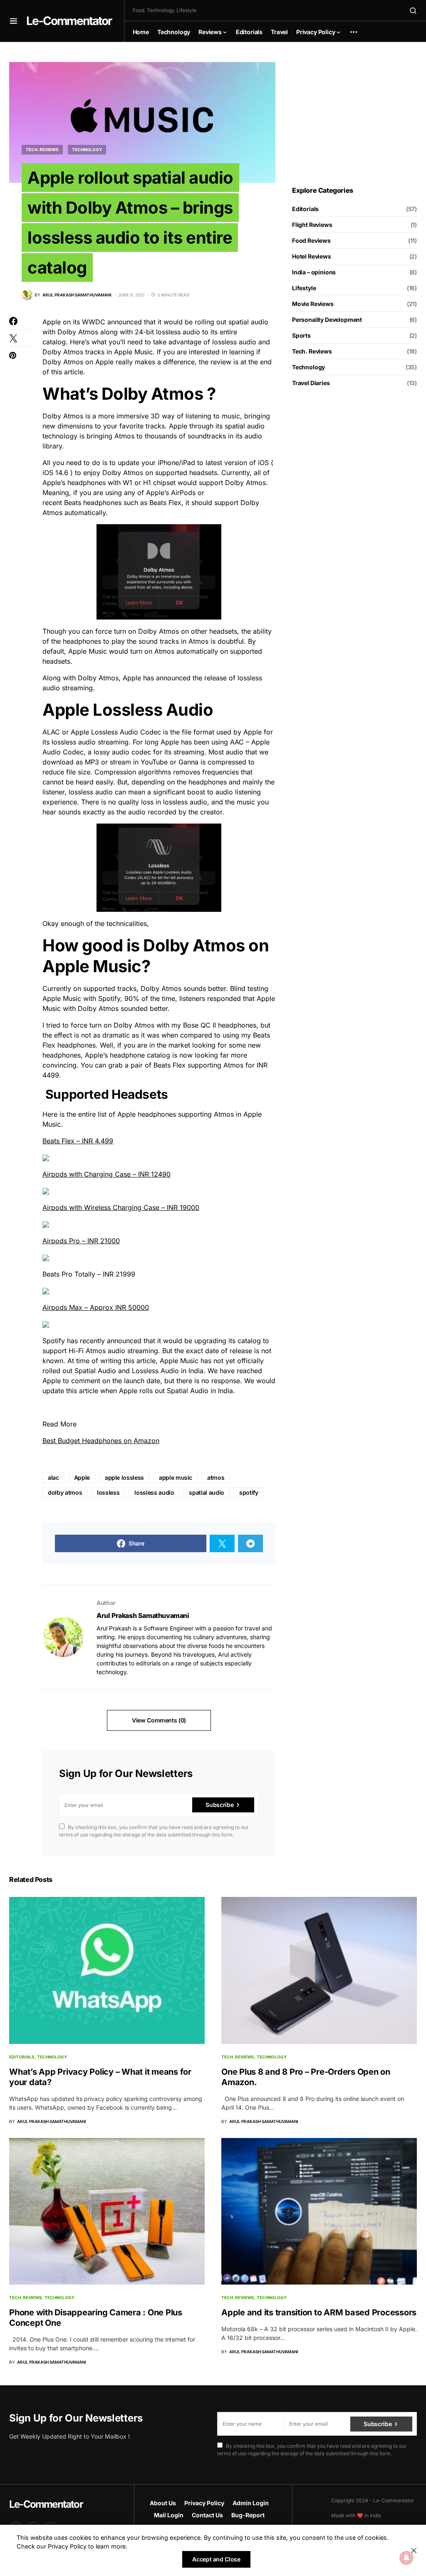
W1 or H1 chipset (148, 483)
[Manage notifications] (406, 2558)
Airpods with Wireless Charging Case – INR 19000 (121, 1207)
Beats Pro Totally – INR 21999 (89, 1274)
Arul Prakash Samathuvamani (143, 1615)
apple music (176, 1477)
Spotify (54, 1341)
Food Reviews (311, 240)
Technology (87, 149)
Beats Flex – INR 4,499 (78, 1141)
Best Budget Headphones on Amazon (101, 1441)
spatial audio (206, 1492)
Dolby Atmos (63, 416)
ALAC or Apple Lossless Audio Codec (102, 732)
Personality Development (327, 320)
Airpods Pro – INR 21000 (81, 1241)
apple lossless (124, 1477)
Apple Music (87, 651)
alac (53, 1477)
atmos (216, 1477)
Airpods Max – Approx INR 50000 (96, 1307)
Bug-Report (248, 2515)
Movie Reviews (313, 304)
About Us (163, 2503)
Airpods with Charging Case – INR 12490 (106, 1174)
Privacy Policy (204, 2503)
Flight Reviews (312, 225)
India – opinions (314, 272)
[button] (14, 21)
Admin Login (251, 2503)
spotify (249, 1492)
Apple (82, 1477)
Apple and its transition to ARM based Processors (319, 2312)
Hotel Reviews (312, 256)
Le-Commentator (69, 21)
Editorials (305, 209)
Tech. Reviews (42, 149)
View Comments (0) (159, 1720)
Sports (301, 335)
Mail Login (169, 2515)
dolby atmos (65, 1492)
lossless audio (154, 1492)
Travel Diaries (311, 383)
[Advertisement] (354, 114)
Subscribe (219, 1805)
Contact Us (207, 2515)
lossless (108, 1492)
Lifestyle (304, 288)
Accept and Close (216, 2559)
